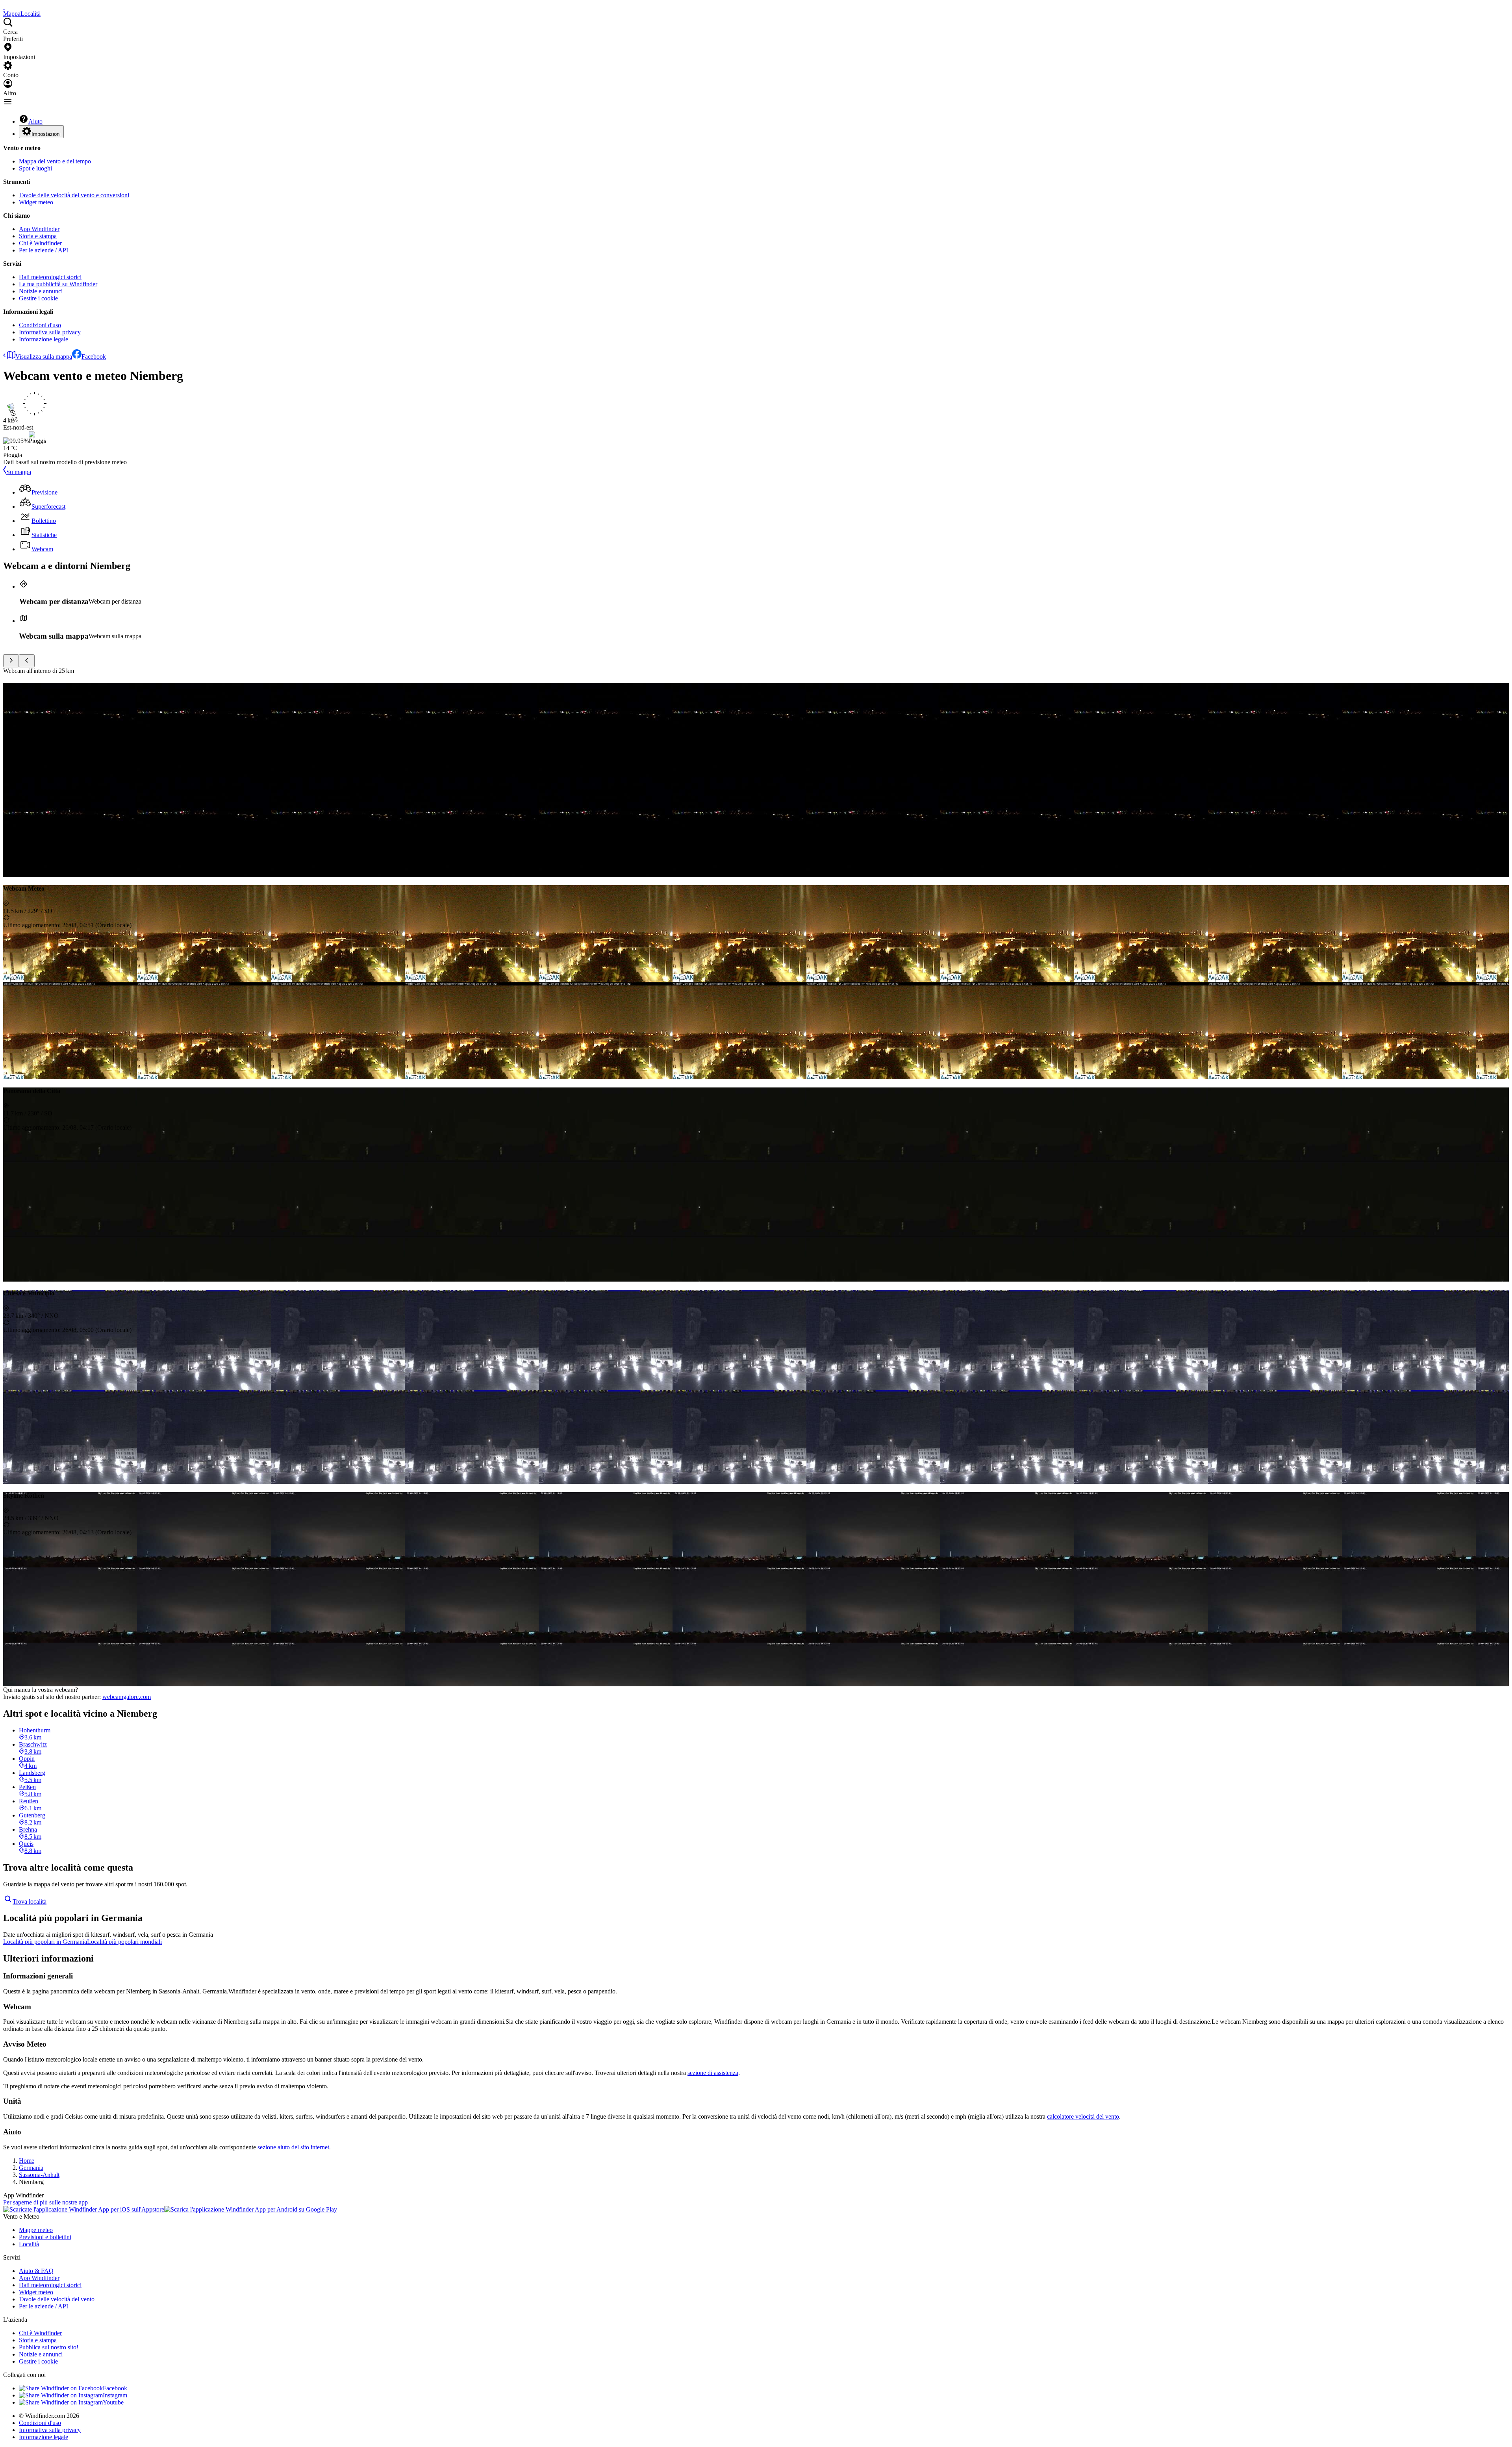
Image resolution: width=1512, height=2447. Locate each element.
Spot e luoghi (35, 168)
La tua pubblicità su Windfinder (58, 284)
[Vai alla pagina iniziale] (4, 6)
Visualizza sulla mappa (44, 357)
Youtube (113, 2402)
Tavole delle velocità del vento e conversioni (74, 195)
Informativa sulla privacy (50, 332)
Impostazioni (46, 134)
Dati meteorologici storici (50, 277)
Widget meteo (36, 202)
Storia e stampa (38, 236)
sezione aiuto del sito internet (293, 2147)
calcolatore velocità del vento (1083, 2116)
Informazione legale (44, 339)
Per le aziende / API (44, 250)
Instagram (115, 2395)
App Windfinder (39, 229)
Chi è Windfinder (40, 243)
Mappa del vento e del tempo (55, 161)
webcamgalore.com (127, 1697)
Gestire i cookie (38, 298)
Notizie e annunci (41, 291)
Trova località (30, 1901)
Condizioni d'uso (40, 325)
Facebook (94, 357)
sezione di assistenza (713, 2073)
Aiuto (35, 121)
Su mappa (19, 472)
